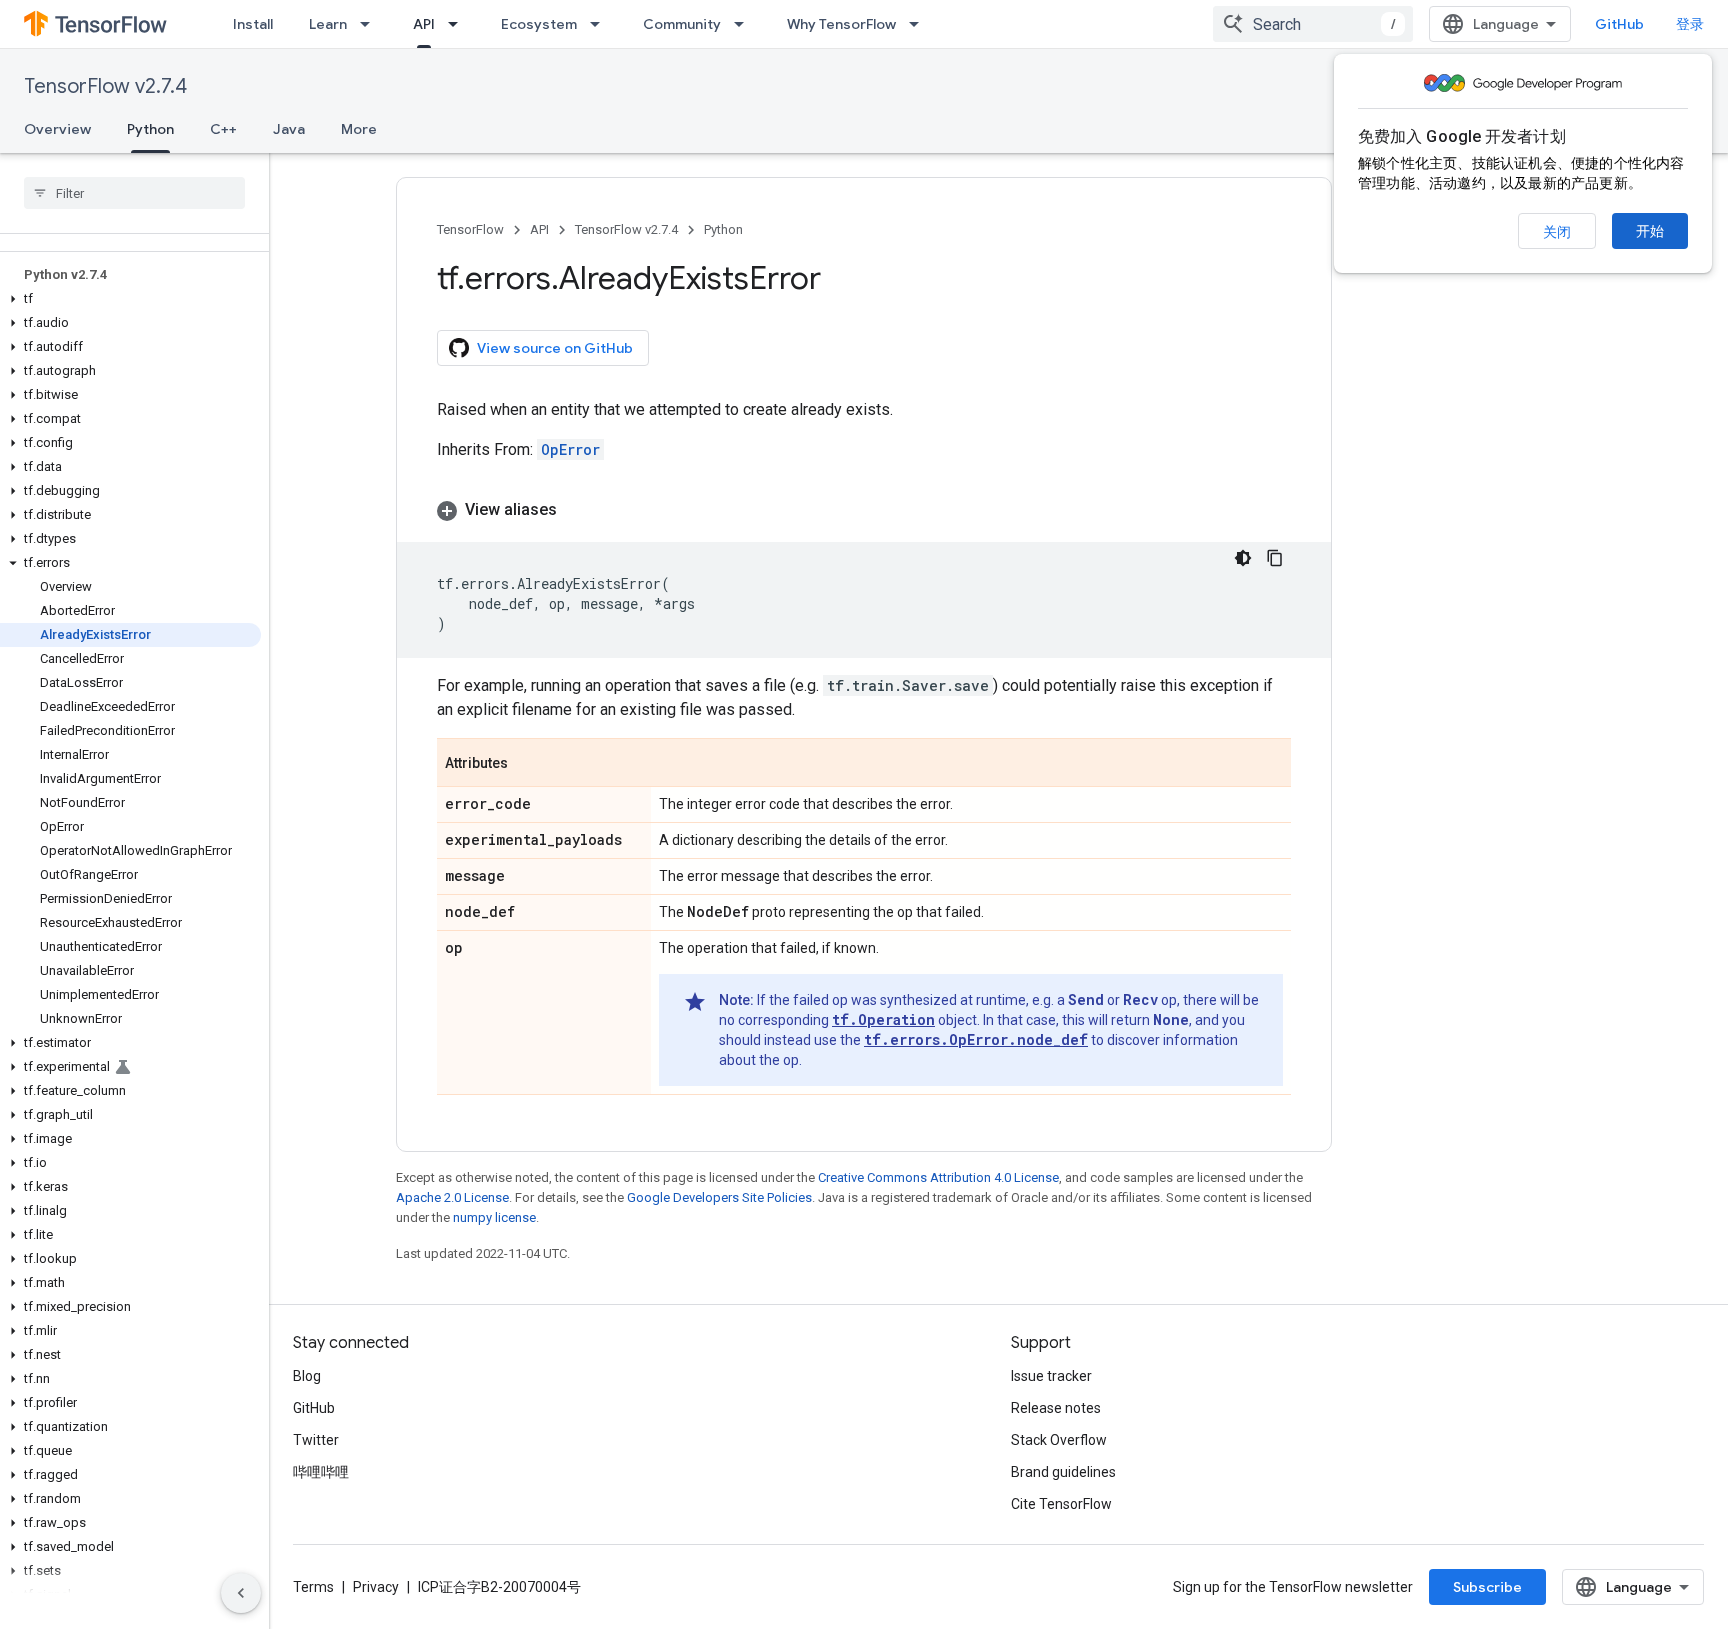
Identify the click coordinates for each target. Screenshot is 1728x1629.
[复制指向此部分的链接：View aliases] (577, 510)
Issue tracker (1051, 1376)
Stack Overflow (1059, 1440)
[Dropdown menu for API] (459, 24)
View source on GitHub (555, 348)
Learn (328, 24)
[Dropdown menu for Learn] (371, 24)
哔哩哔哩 (321, 1472)
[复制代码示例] (1275, 558)
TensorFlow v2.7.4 (105, 86)
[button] (130, 299)
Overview (57, 129)
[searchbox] (134, 193)
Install (253, 24)
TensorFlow (470, 229)
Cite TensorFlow (1061, 1504)
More (359, 129)
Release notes (1056, 1408)
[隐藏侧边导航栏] (241, 1593)
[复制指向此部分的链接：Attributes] (528, 764)
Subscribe (1487, 1587)
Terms (313, 1587)
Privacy (376, 1587)
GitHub (1619, 24)
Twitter (316, 1440)
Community (682, 24)
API (424, 24)
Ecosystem (539, 24)
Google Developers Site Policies (719, 1197)
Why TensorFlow (841, 24)
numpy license (494, 1217)
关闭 (1557, 232)
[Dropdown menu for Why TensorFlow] (920, 24)
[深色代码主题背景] (1243, 558)
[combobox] (1313, 24)
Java (289, 129)
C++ (223, 129)
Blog (307, 1376)
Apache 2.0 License (452, 1197)
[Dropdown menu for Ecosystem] (601, 24)
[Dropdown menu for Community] (745, 24)
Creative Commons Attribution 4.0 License (938, 1177)
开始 (1650, 231)
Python (150, 129)
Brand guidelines (1063, 1472)
